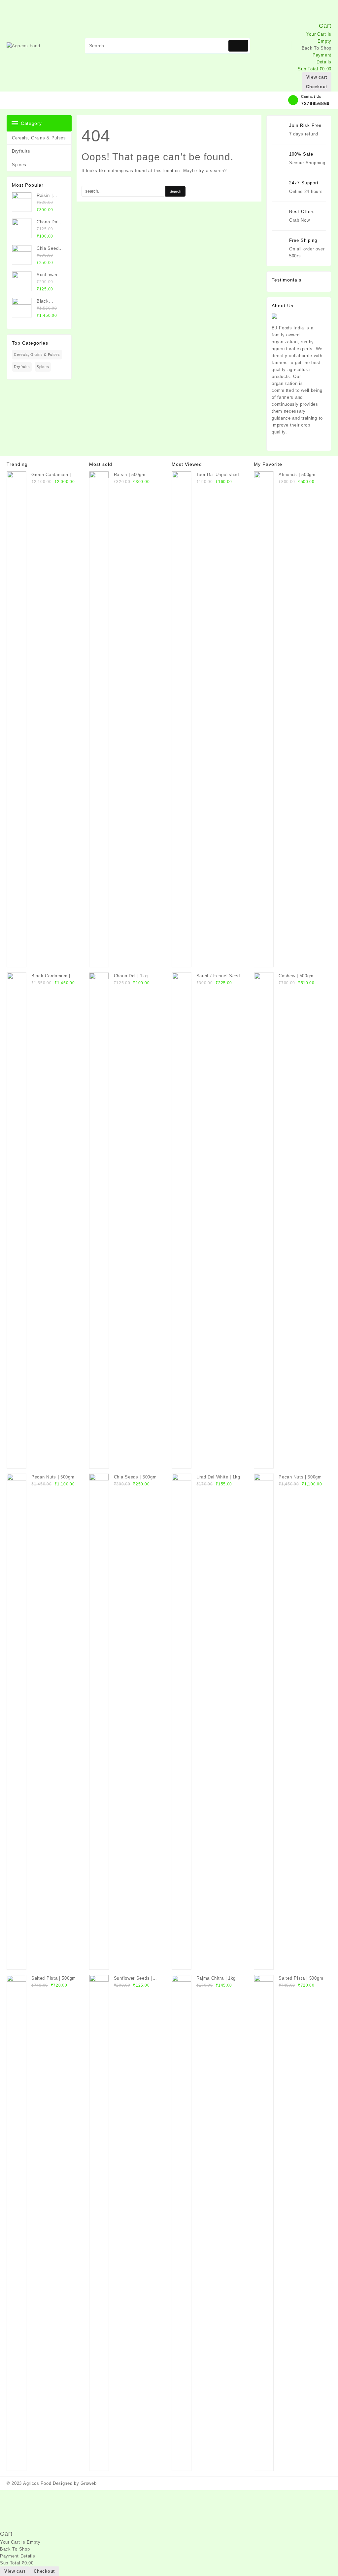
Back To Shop (317, 48)
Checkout (317, 87)
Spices (19, 165)
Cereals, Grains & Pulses (39, 138)
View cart (317, 77)
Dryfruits (21, 151)
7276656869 (315, 103)
